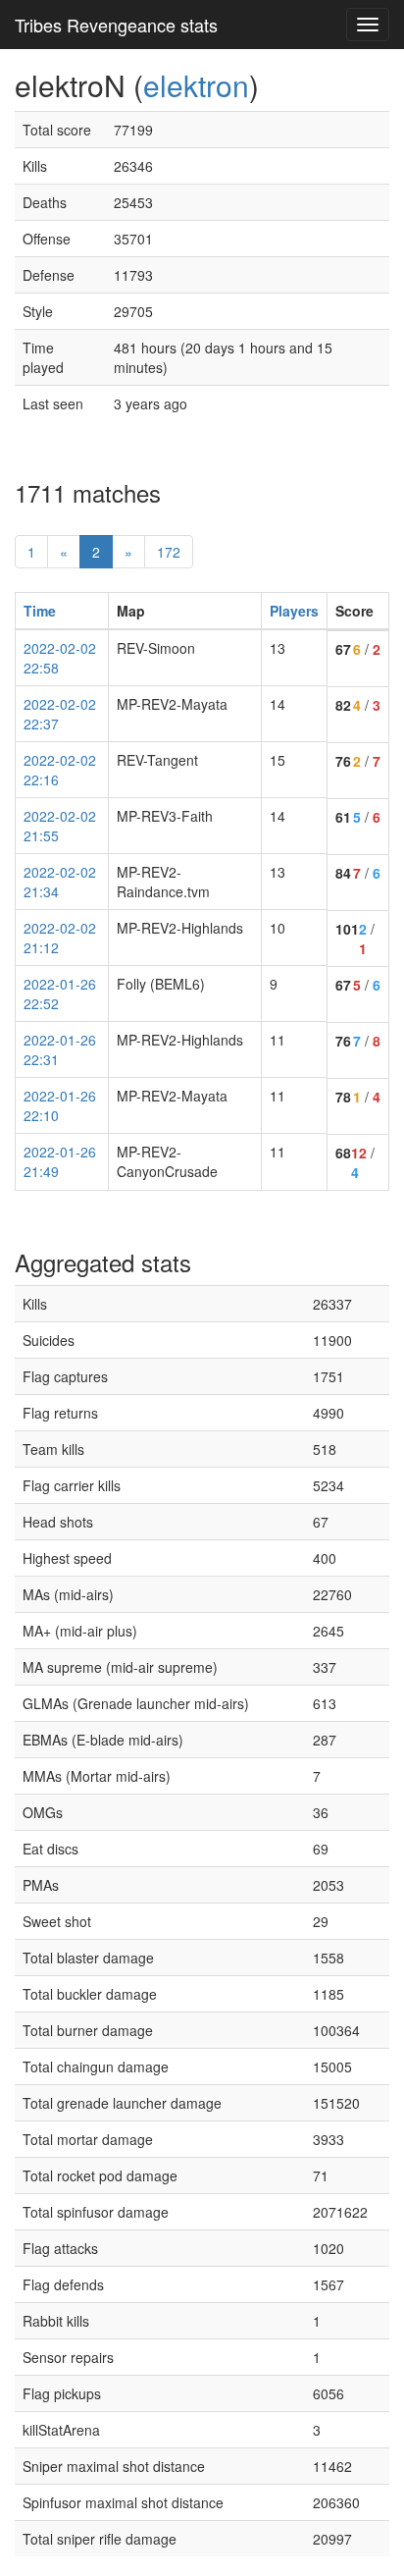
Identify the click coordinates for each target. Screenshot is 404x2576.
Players (294, 611)
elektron (196, 85)
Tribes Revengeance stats (116, 25)
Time (40, 611)
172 (169, 552)
